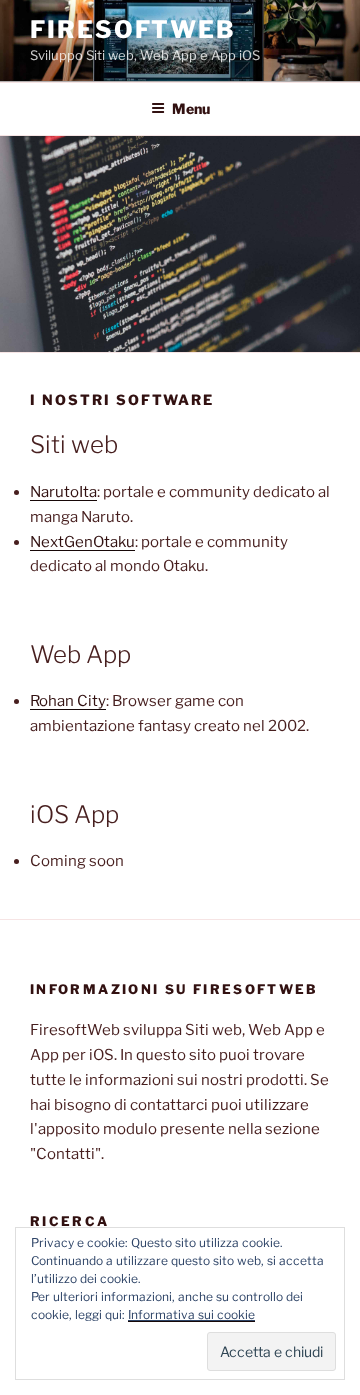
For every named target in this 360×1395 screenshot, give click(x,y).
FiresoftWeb (133, 29)
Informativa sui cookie (191, 1314)
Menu (191, 108)
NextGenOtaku (82, 542)
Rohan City (68, 701)
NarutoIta (63, 492)
